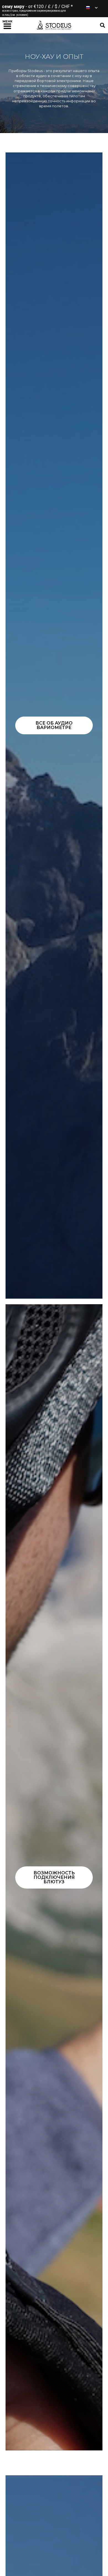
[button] (7, 25)
